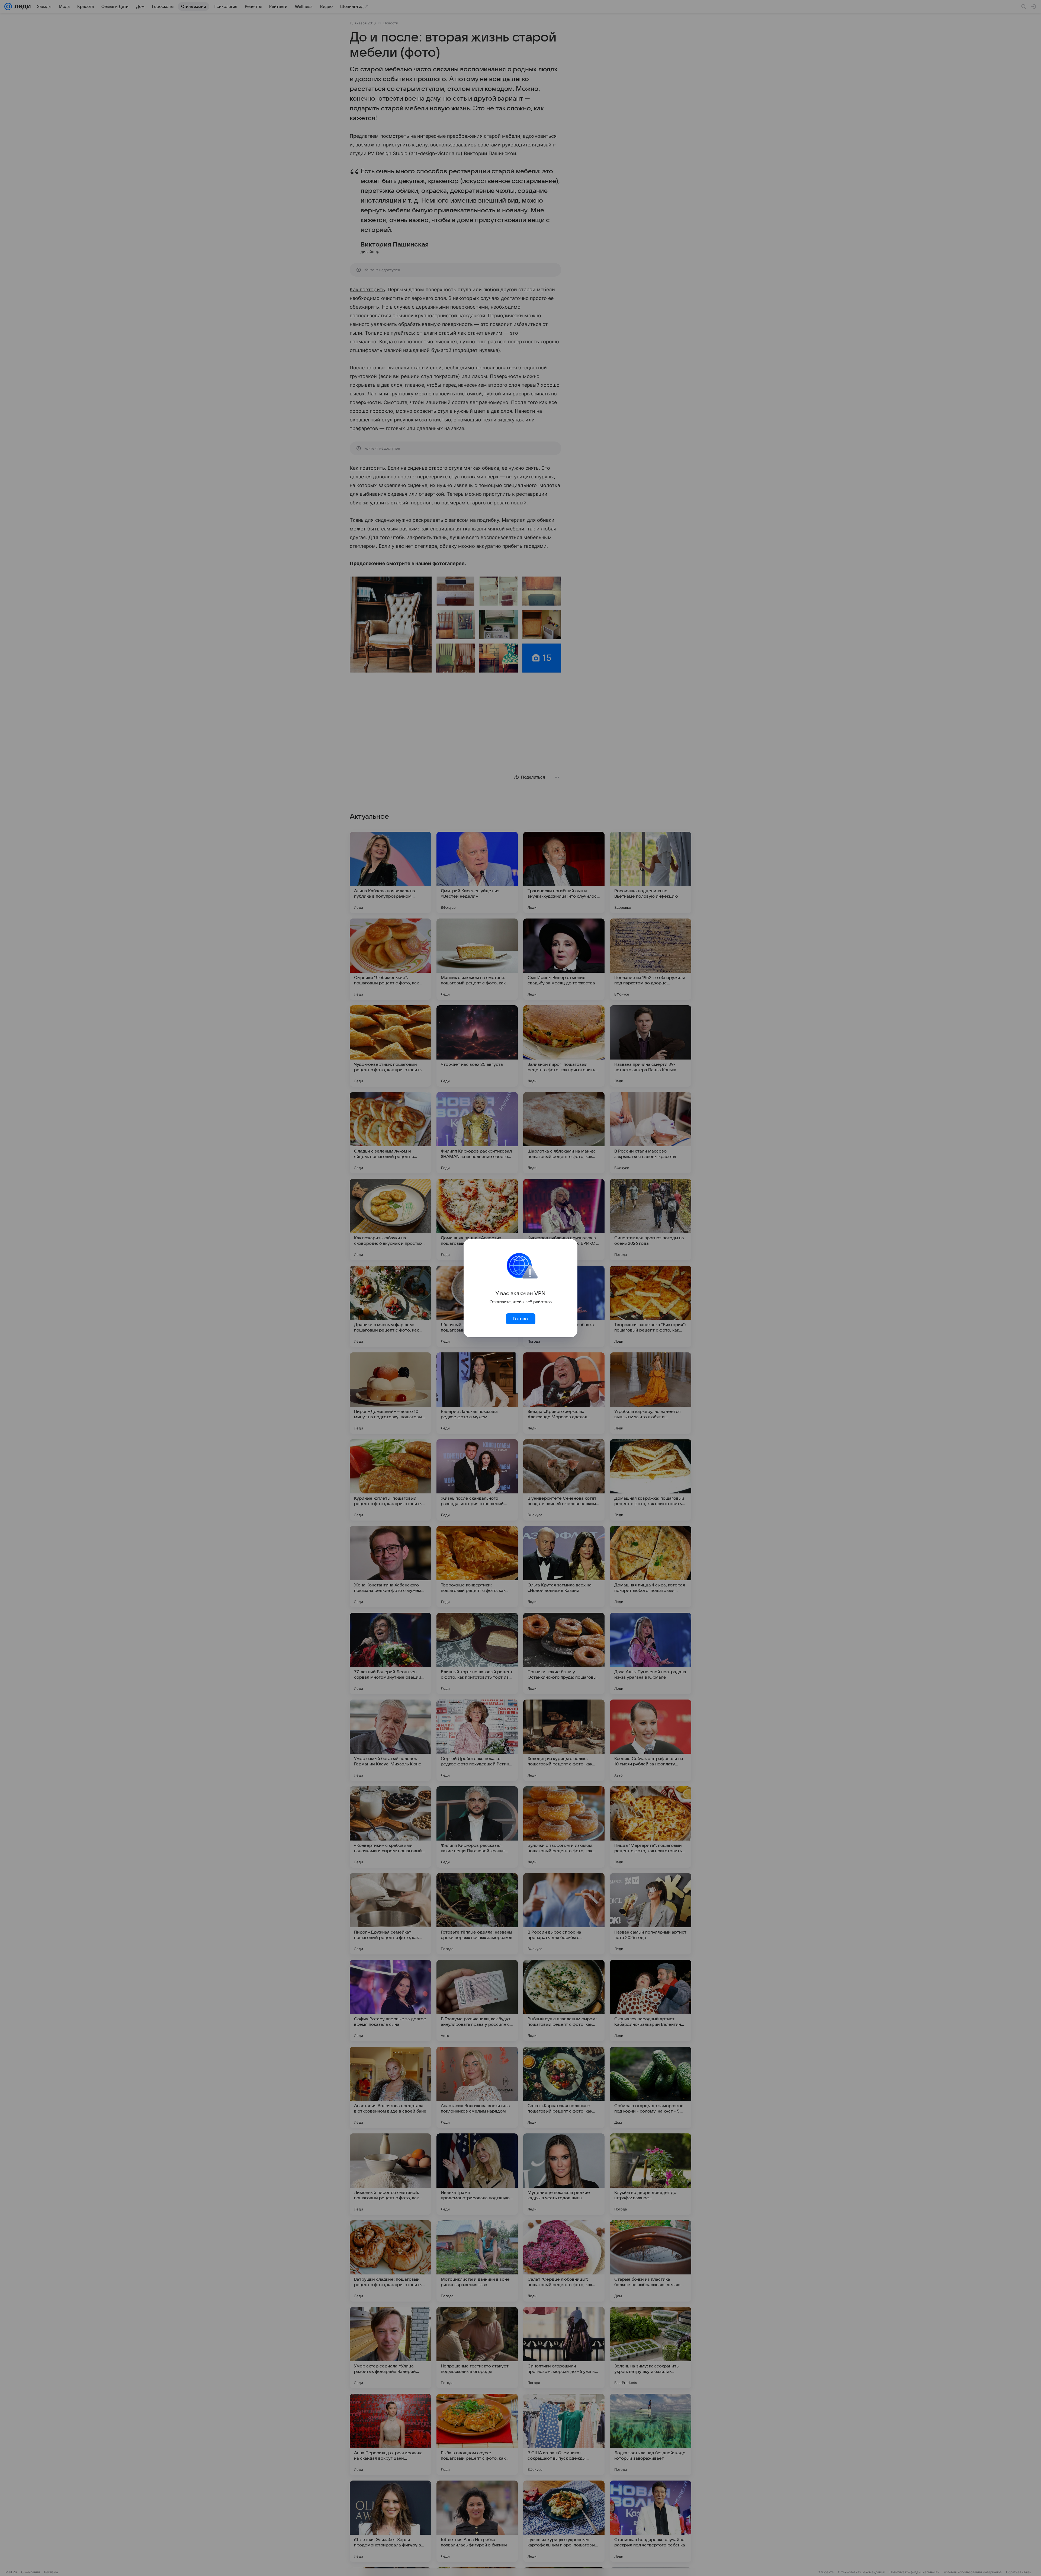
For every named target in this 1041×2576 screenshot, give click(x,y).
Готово (520, 1319)
